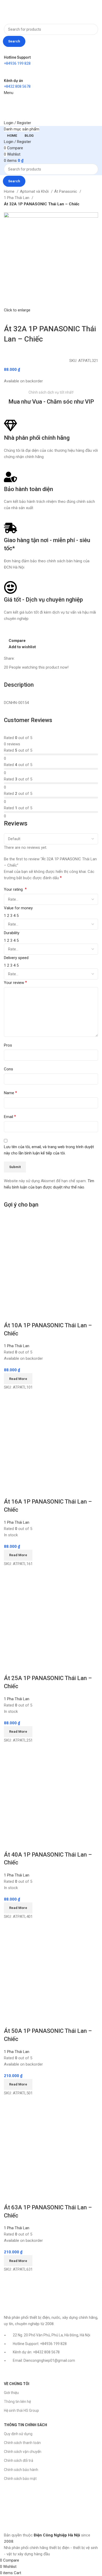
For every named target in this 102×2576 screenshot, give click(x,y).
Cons (8, 1069)
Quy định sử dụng (18, 2434)
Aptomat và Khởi (35, 191)
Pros (8, 1045)
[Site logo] (20, 12)
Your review (15, 982)
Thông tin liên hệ (17, 2402)
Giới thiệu (11, 2393)
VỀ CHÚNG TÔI (17, 2384)
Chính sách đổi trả (19, 2461)
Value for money (18, 908)
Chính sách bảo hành (21, 2470)
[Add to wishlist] (39, 1315)
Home (10, 191)
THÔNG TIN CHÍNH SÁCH (25, 2425)
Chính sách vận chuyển (23, 2452)
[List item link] (51, 2351)
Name (10, 1093)
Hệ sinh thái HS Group (21, 2410)
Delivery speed (16, 958)
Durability (12, 933)
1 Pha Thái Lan (17, 198)
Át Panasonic (66, 191)
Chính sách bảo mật (20, 2479)
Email (10, 1117)
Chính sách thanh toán (22, 2443)
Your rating (15, 889)
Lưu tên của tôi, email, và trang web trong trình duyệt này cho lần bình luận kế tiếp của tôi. (49, 1150)
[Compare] (10, 1315)
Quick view (25, 1315)
